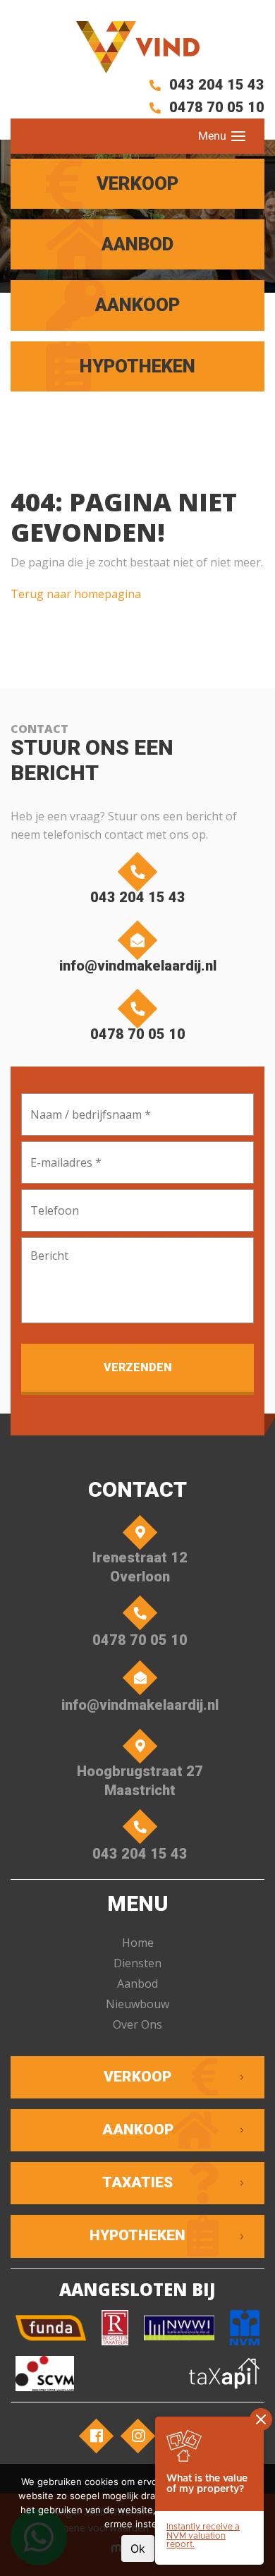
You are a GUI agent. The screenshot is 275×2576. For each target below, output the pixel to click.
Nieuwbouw (137, 2004)
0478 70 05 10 (215, 107)
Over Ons (137, 2024)
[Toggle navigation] (238, 136)
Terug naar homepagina (76, 594)
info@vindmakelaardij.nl (138, 966)
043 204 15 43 (215, 85)
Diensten (137, 1963)
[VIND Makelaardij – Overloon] (137, 47)
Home (138, 1943)
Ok (138, 2548)
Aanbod (137, 1983)
